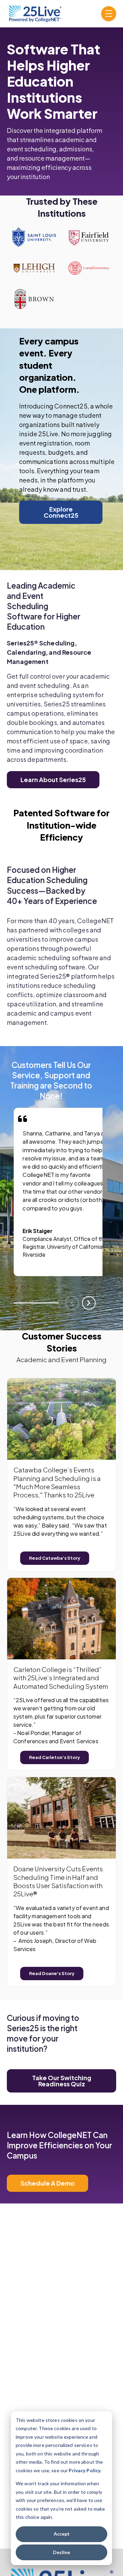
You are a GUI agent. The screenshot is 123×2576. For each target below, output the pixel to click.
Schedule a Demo (47, 2183)
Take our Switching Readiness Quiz (62, 2081)
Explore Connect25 (61, 512)
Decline (61, 2552)
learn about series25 (53, 780)
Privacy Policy (85, 2470)
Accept (62, 2534)
